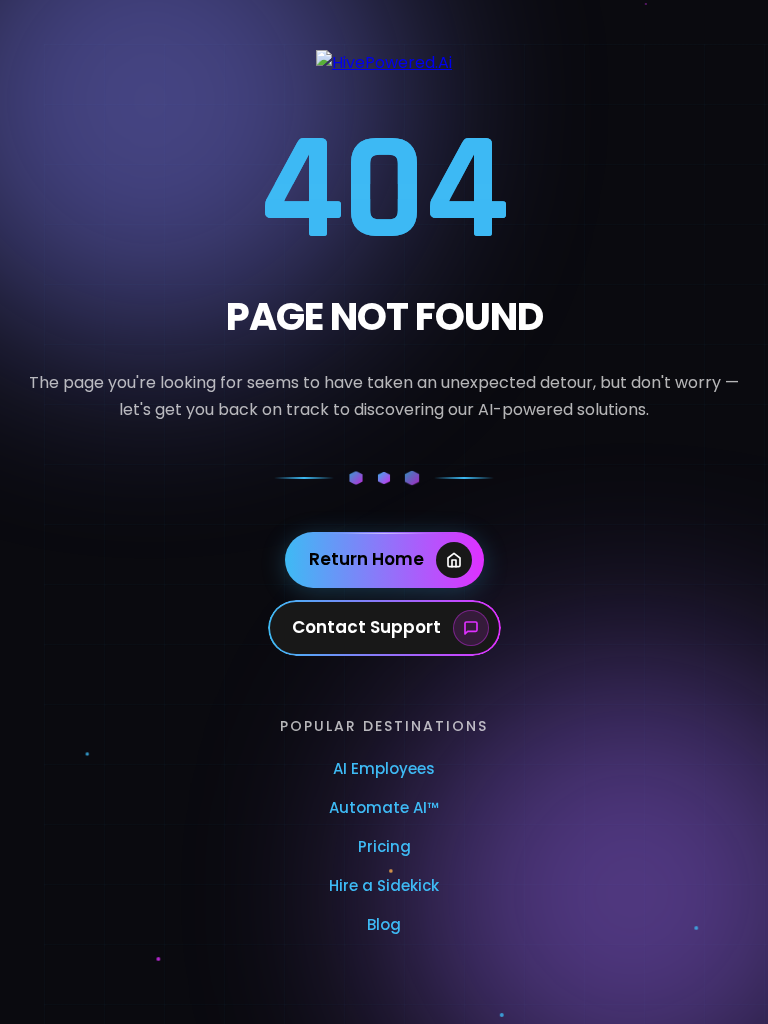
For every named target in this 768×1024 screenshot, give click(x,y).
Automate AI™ (384, 807)
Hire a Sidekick (384, 885)
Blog (384, 924)
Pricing (384, 846)
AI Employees (384, 768)
